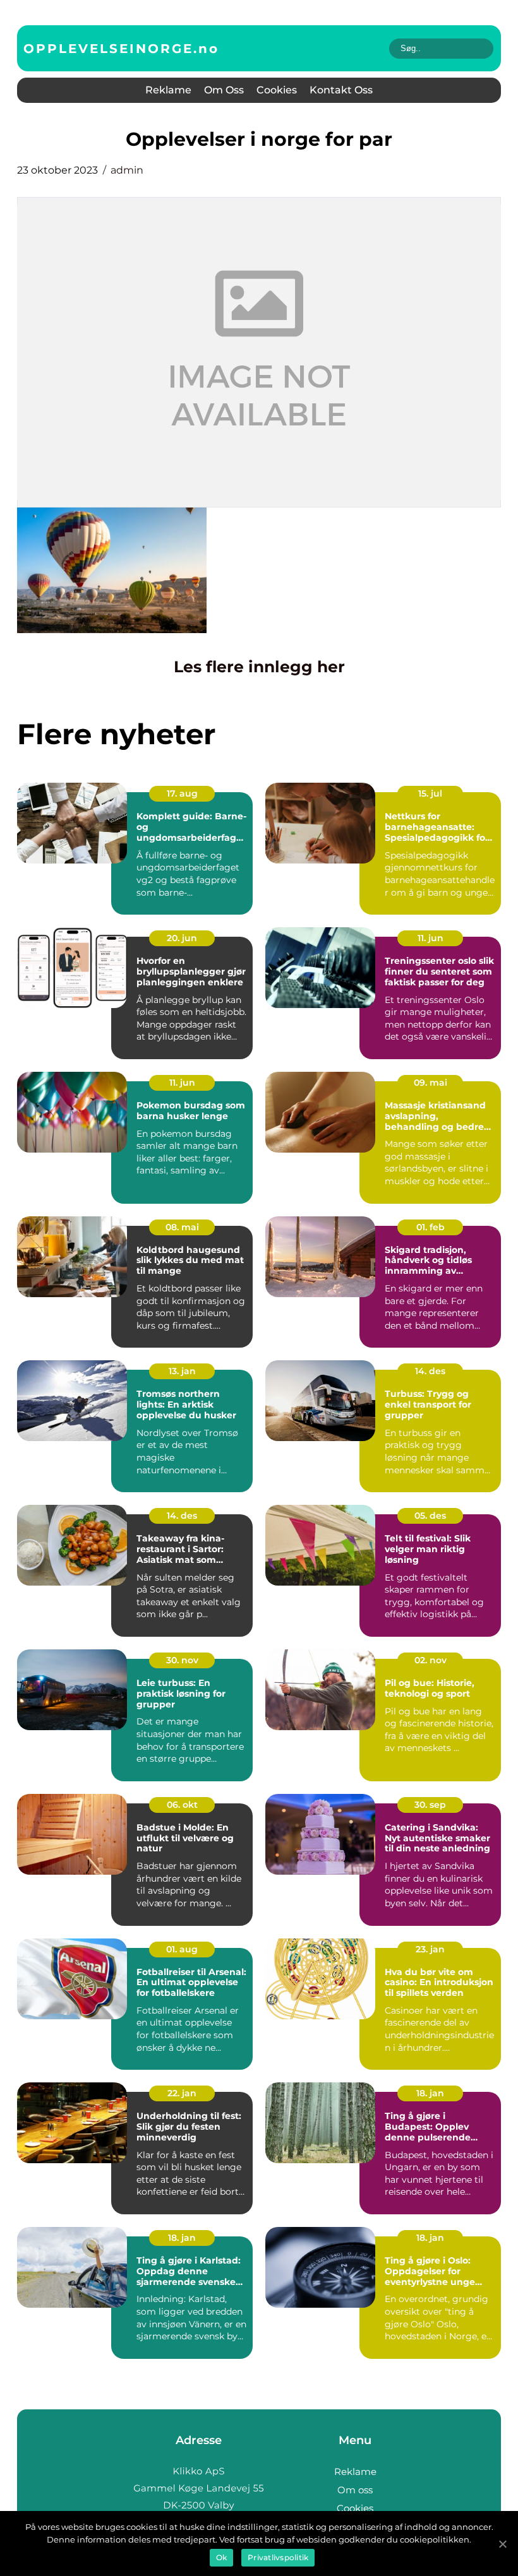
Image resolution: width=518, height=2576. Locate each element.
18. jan (430, 2093)
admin (127, 170)
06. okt (182, 1805)
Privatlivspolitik (278, 2557)
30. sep (430, 1805)
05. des (430, 1516)
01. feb (431, 1227)
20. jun (182, 938)
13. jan (182, 1371)
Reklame (168, 90)
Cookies (277, 90)
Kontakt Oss (341, 90)
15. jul (430, 793)
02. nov (431, 1660)
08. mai (182, 1227)
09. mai (431, 1083)
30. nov (182, 1660)
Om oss (224, 90)
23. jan (430, 1949)
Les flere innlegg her (259, 667)
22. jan (182, 2093)
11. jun (431, 938)
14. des (430, 1371)
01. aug (182, 1949)
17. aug (182, 793)
